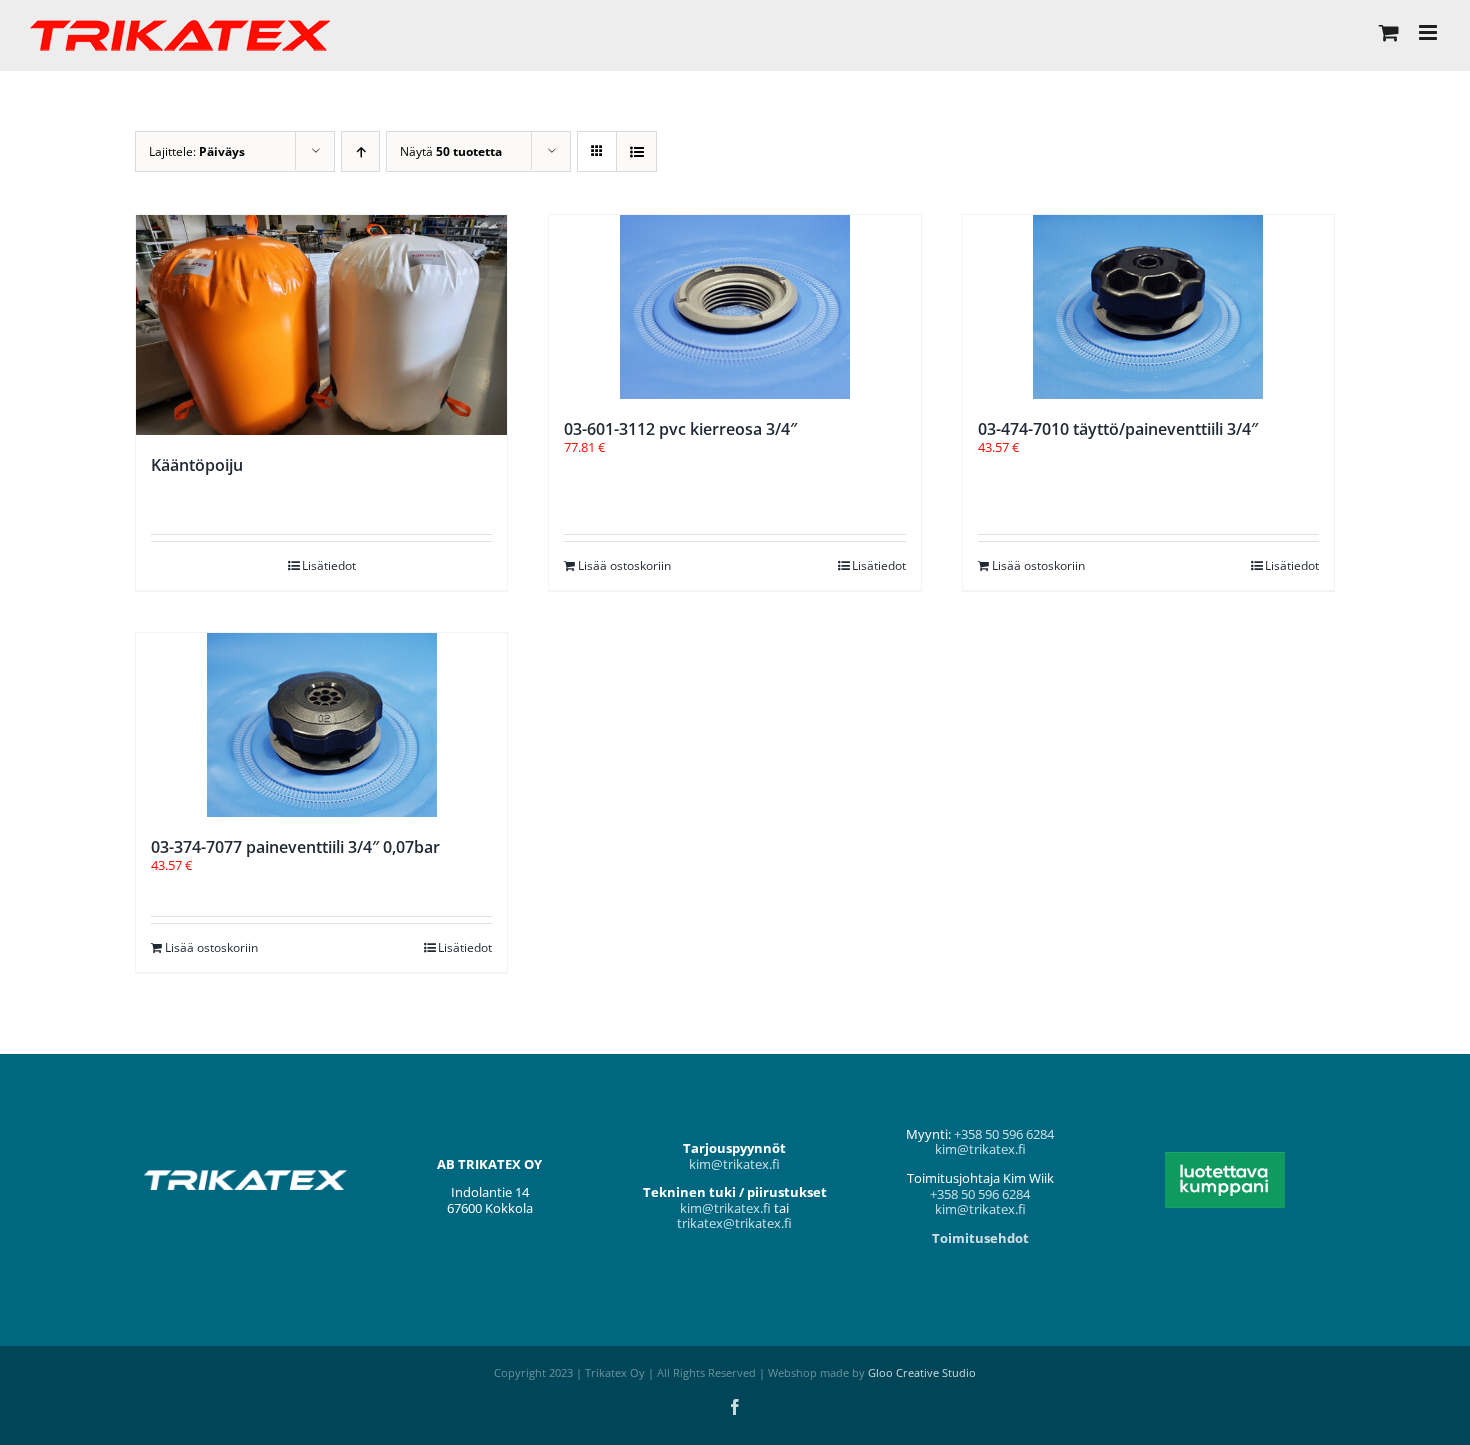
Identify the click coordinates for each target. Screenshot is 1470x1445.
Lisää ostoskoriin (624, 565)
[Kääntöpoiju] (321, 325)
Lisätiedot (329, 565)
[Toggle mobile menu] (1429, 32)
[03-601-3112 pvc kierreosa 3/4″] (734, 307)
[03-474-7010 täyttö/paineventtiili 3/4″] (1148, 307)
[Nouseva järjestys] (360, 151)
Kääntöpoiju (197, 465)
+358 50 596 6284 (1004, 1134)
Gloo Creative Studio (922, 1372)
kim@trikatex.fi (734, 1164)
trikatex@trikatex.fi (734, 1223)
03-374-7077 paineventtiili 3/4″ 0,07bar (295, 847)
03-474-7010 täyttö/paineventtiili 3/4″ (1118, 429)
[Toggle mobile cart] (1389, 32)
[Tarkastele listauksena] (636, 151)
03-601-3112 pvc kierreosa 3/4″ (680, 429)
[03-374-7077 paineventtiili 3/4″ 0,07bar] (321, 725)
